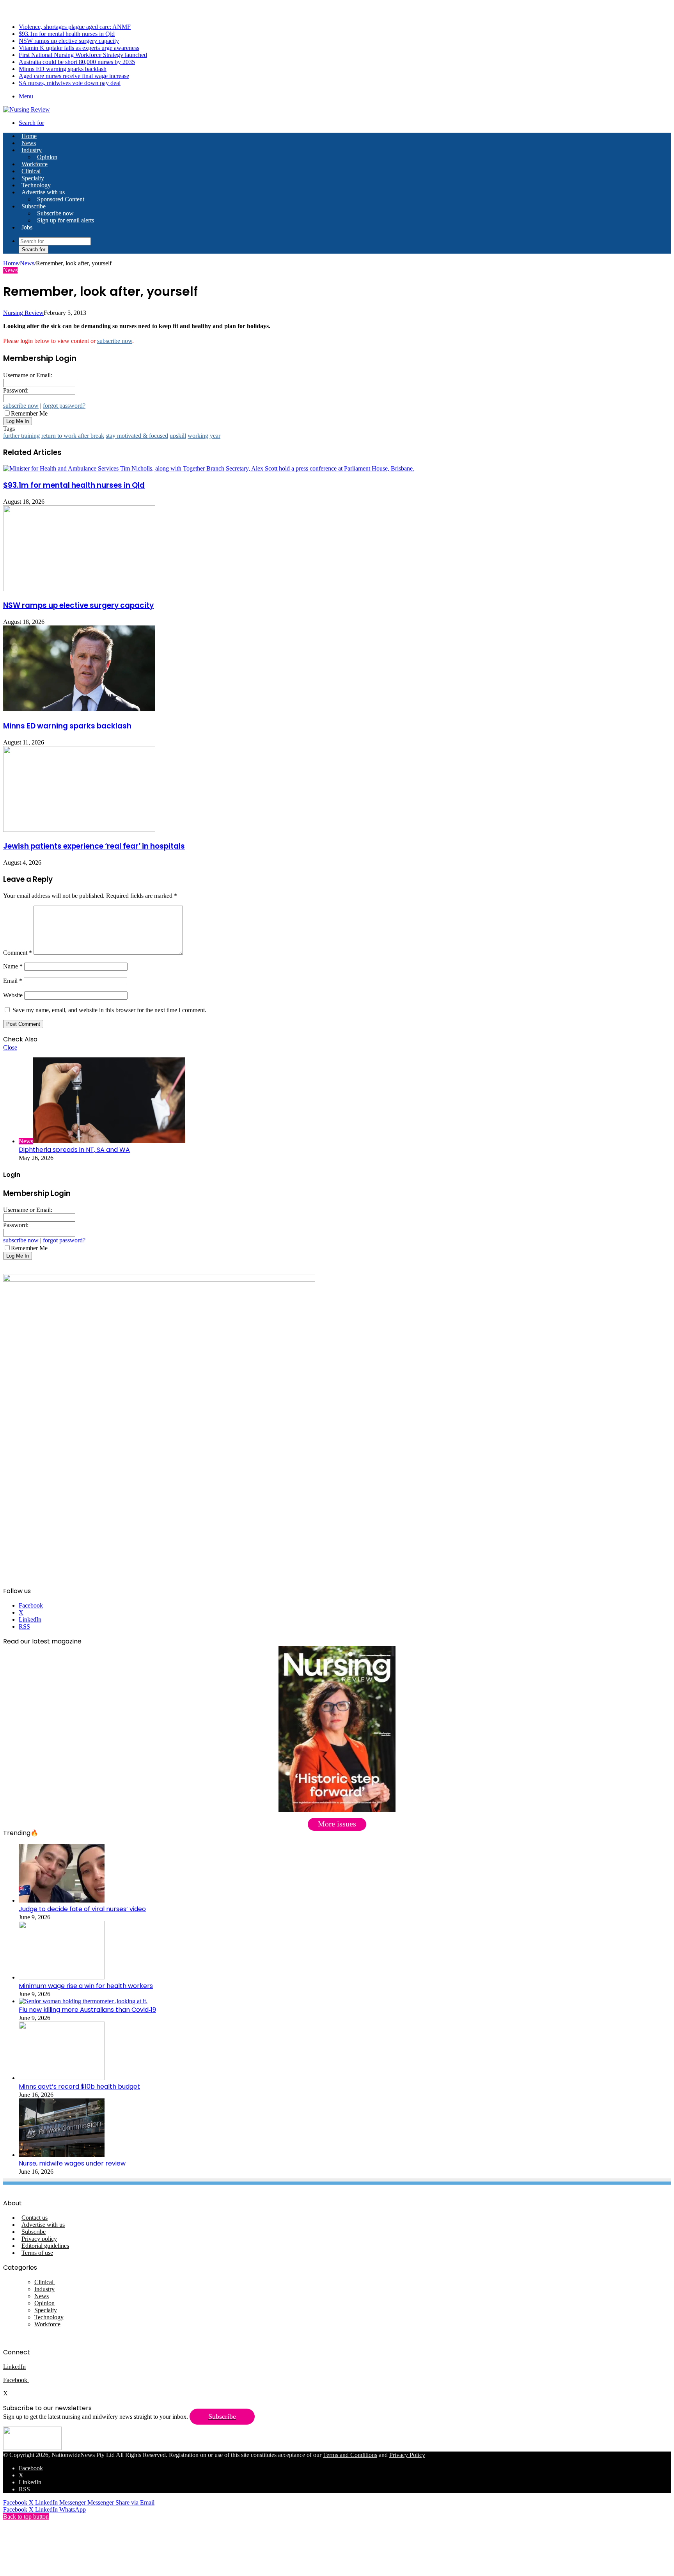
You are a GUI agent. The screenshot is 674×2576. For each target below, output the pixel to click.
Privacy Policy (407, 2455)
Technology (36, 185)
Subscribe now (55, 213)
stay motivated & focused (137, 436)
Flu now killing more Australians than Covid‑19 (87, 2010)
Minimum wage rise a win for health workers (86, 1986)
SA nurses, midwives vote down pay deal (70, 83)
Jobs (27, 227)
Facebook (16, 2380)
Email (13, 981)
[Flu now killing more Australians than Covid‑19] (83, 2001)
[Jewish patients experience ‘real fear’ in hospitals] (79, 830)
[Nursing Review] (27, 109)
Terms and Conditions (350, 2455)
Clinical (31, 171)
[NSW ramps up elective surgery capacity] (79, 589)
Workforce (35, 164)
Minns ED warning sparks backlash (63, 69)
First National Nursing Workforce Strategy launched (83, 55)
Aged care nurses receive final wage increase (74, 76)
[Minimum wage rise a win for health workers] (62, 1977)
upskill (178, 436)
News (29, 143)
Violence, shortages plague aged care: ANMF (75, 27)
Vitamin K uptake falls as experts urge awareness (79, 48)
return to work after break (73, 436)
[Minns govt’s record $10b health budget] (62, 2078)
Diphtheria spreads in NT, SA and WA (74, 1150)
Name (13, 966)
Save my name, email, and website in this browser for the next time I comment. (109, 1010)
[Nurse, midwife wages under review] (62, 2155)
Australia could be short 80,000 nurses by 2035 (77, 62)
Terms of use (37, 2253)
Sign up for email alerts (66, 220)
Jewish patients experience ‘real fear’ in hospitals (94, 846)
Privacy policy (39, 2239)
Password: (16, 390)
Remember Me (29, 413)
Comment (18, 953)
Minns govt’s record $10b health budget (79, 2087)
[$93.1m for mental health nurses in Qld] (209, 468)
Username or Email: (28, 375)
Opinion (47, 157)
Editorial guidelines (45, 2246)
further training (21, 436)
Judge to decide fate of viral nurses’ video (82, 1909)
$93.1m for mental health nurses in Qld (67, 34)
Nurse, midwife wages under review (72, 2163)
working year (204, 436)
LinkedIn (14, 2367)
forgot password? (64, 406)
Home (11, 263)
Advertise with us (43, 192)
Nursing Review (23, 313)
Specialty (33, 178)
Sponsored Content (61, 199)
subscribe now (115, 341)
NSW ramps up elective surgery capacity (69, 41)
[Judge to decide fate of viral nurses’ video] (62, 1900)
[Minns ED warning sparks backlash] (79, 709)
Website (13, 995)
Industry (32, 150)
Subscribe (34, 206)
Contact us (35, 2218)
